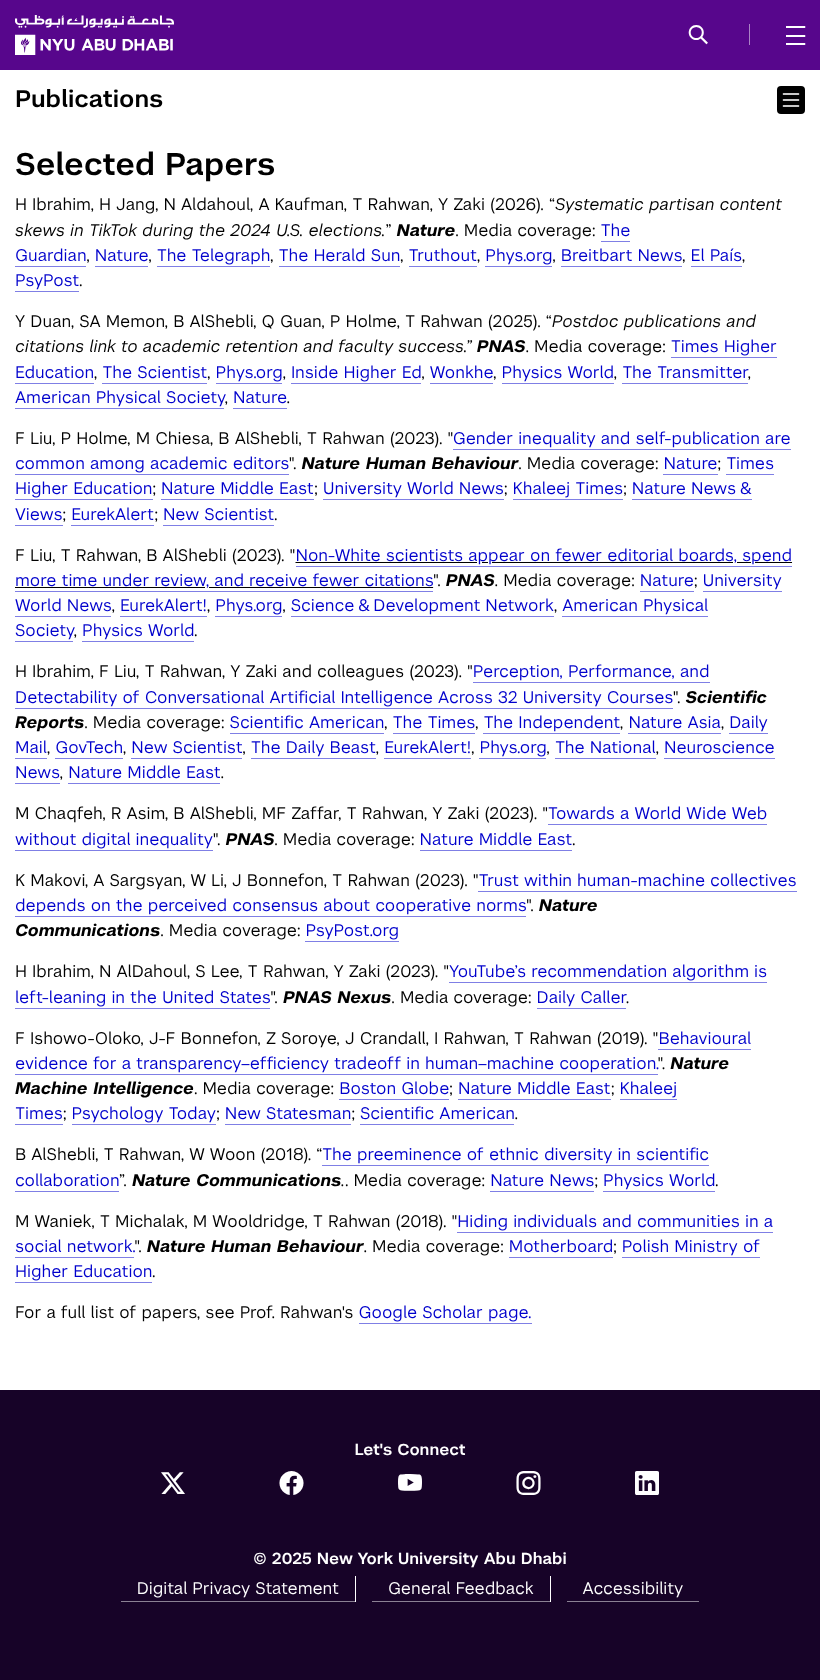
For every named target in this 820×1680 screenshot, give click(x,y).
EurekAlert (112, 514)
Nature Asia (674, 722)
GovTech (89, 747)
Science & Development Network (422, 605)
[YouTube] (410, 1485)
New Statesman (288, 1113)
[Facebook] (291, 1485)
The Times (434, 722)
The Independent (551, 722)
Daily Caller (581, 997)
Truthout (443, 255)
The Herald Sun (339, 255)
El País (716, 255)
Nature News (542, 1180)
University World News (413, 488)
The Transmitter (684, 372)
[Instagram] (528, 1485)
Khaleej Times (568, 488)
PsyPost (47, 280)
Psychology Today (144, 1113)
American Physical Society (119, 397)
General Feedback (461, 1588)
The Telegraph (213, 255)
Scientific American (307, 722)
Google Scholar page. (445, 1312)
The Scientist (154, 372)
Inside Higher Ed (356, 372)
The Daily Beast (313, 747)
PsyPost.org (352, 930)
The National (605, 747)
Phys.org (518, 255)
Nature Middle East (237, 488)
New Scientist (218, 514)
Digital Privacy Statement (238, 1588)
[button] (698, 36)
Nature (121, 255)
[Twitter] (173, 1485)
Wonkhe (461, 372)
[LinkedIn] (647, 1485)
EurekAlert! (163, 605)
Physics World (558, 372)
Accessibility (633, 1588)
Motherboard (561, 1246)
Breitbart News (621, 255)
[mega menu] (789, 35)
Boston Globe (394, 1088)
